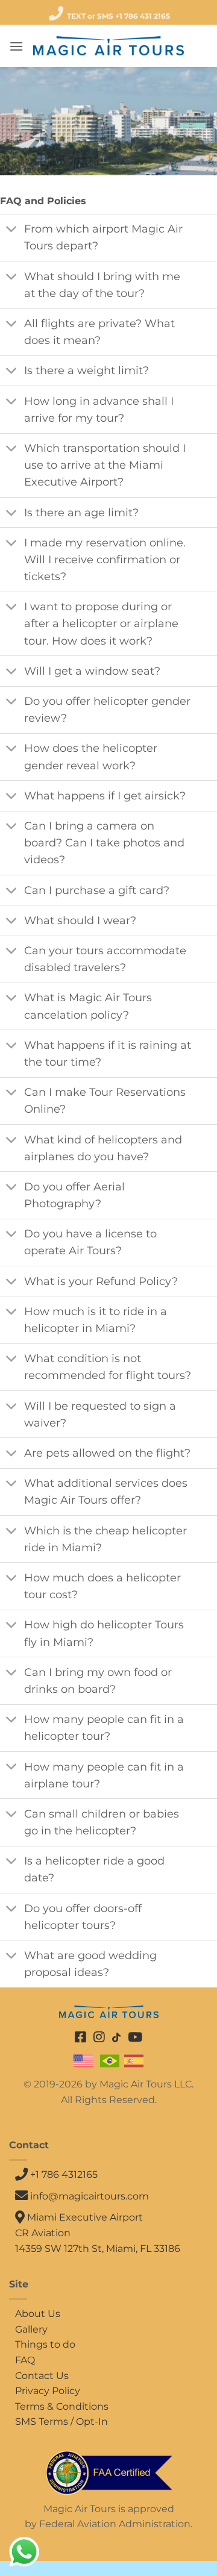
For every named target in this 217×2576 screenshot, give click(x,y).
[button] (16, 46)
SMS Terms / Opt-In (61, 2421)
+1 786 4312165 (63, 2174)
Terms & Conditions (62, 2406)
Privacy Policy (48, 2391)
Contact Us (42, 2376)
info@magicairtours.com (90, 2196)
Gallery (31, 2329)
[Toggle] (12, 230)
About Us (38, 2314)
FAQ (25, 2360)
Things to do (45, 2344)
